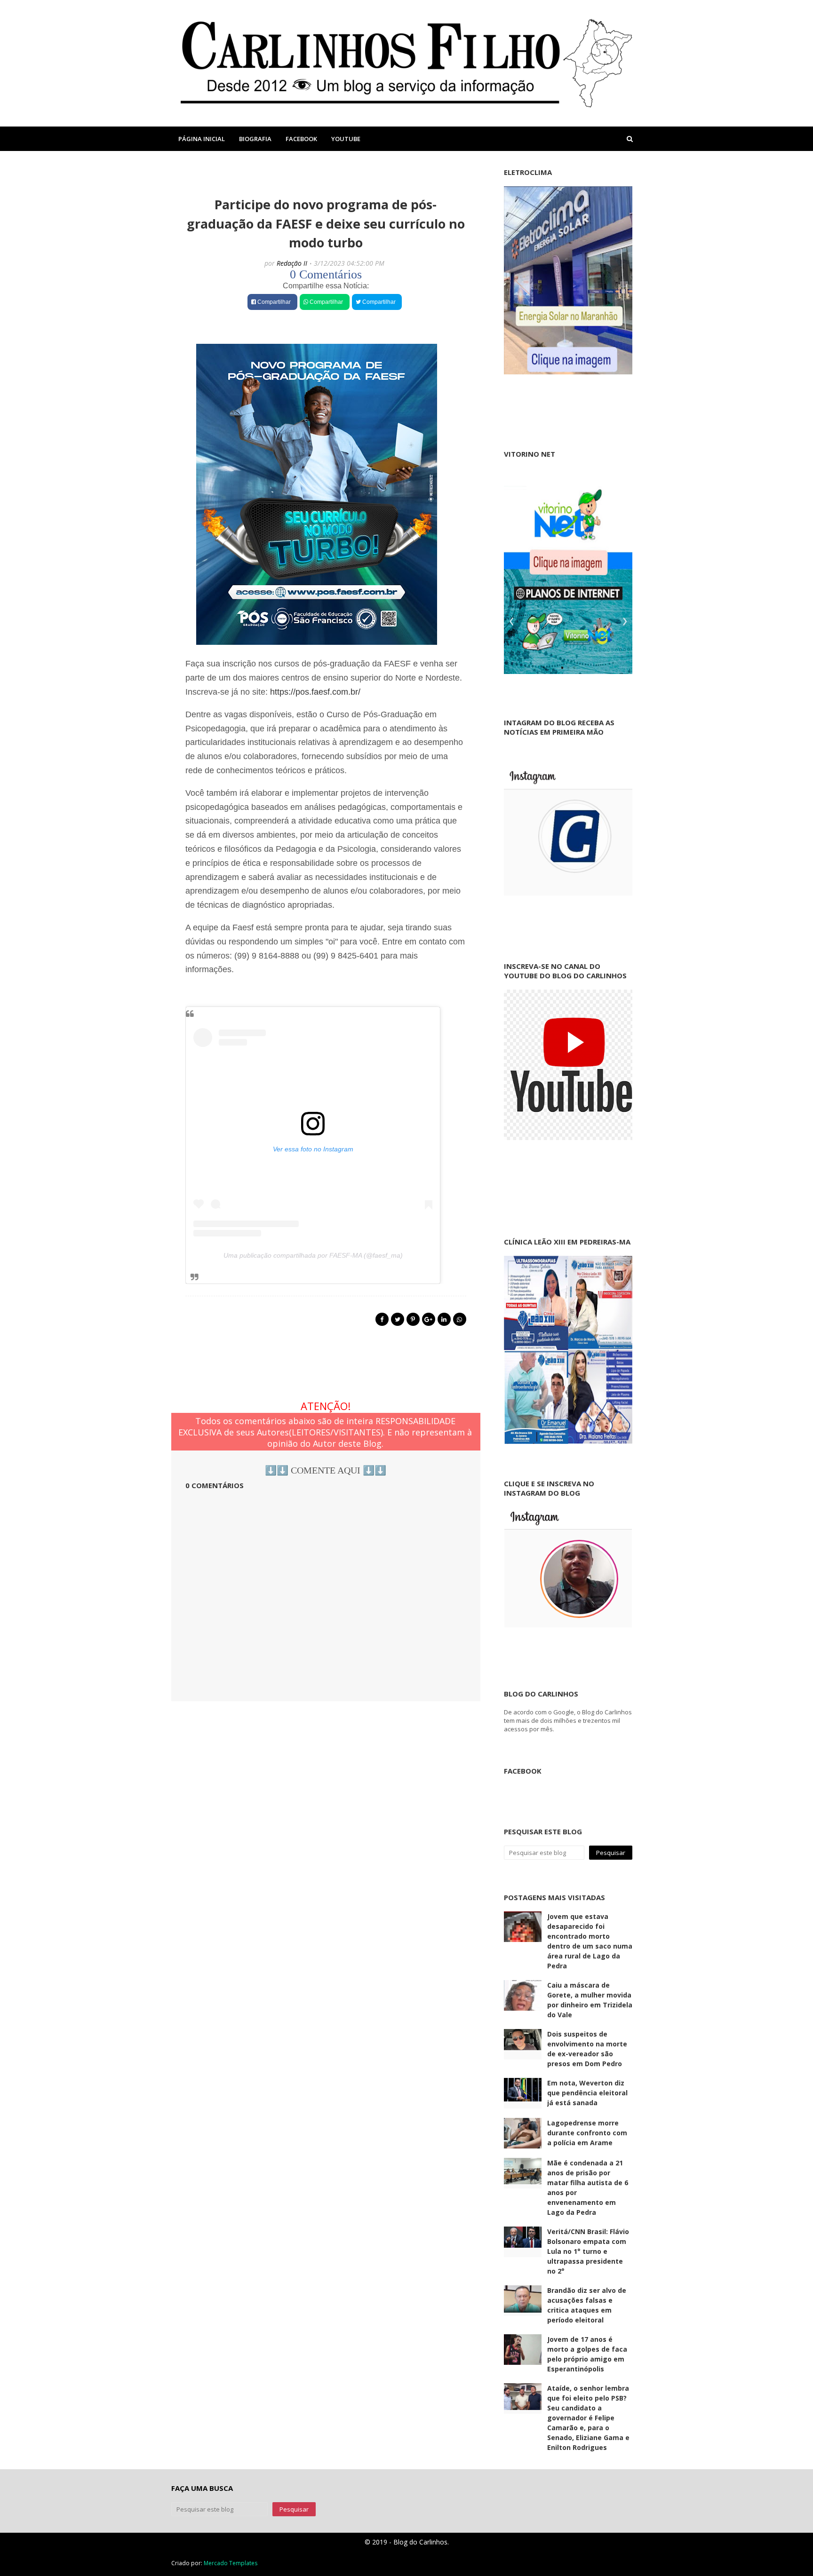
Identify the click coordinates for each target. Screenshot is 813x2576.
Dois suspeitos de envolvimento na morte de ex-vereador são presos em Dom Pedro (587, 2049)
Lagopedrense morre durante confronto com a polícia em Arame (587, 2133)
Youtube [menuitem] (346, 139)
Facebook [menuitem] (301, 139)
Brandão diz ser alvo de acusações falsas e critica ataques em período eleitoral (587, 2305)
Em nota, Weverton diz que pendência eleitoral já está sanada (587, 2093)
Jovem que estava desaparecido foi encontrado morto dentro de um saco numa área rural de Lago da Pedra (590, 1941)
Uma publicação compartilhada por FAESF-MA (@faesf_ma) (313, 1255)
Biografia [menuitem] (255, 139)
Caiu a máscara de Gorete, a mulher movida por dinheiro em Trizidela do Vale (590, 2000)
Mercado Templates (231, 2563)
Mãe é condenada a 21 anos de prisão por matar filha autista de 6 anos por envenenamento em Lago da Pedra (588, 2188)
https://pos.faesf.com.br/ (315, 692)
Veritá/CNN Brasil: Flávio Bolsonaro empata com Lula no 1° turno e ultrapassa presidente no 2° (588, 2251)
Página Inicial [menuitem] (202, 139)
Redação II (292, 263)
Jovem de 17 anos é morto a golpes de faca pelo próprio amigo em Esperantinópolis (587, 2354)
